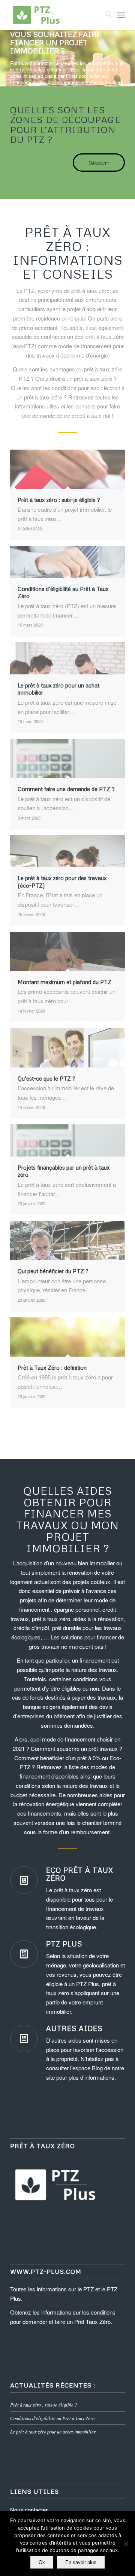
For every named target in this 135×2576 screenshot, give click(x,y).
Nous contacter (29, 2510)
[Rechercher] (104, 15)
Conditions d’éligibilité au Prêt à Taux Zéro (52, 2418)
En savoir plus (81, 2562)
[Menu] (121, 15)
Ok (42, 2562)
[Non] (126, 2543)
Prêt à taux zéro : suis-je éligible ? (43, 2405)
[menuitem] (104, 15)
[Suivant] (128, 58)
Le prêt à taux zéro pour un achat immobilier (53, 2431)
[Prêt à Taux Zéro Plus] (56, 15)
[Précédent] (7, 58)
